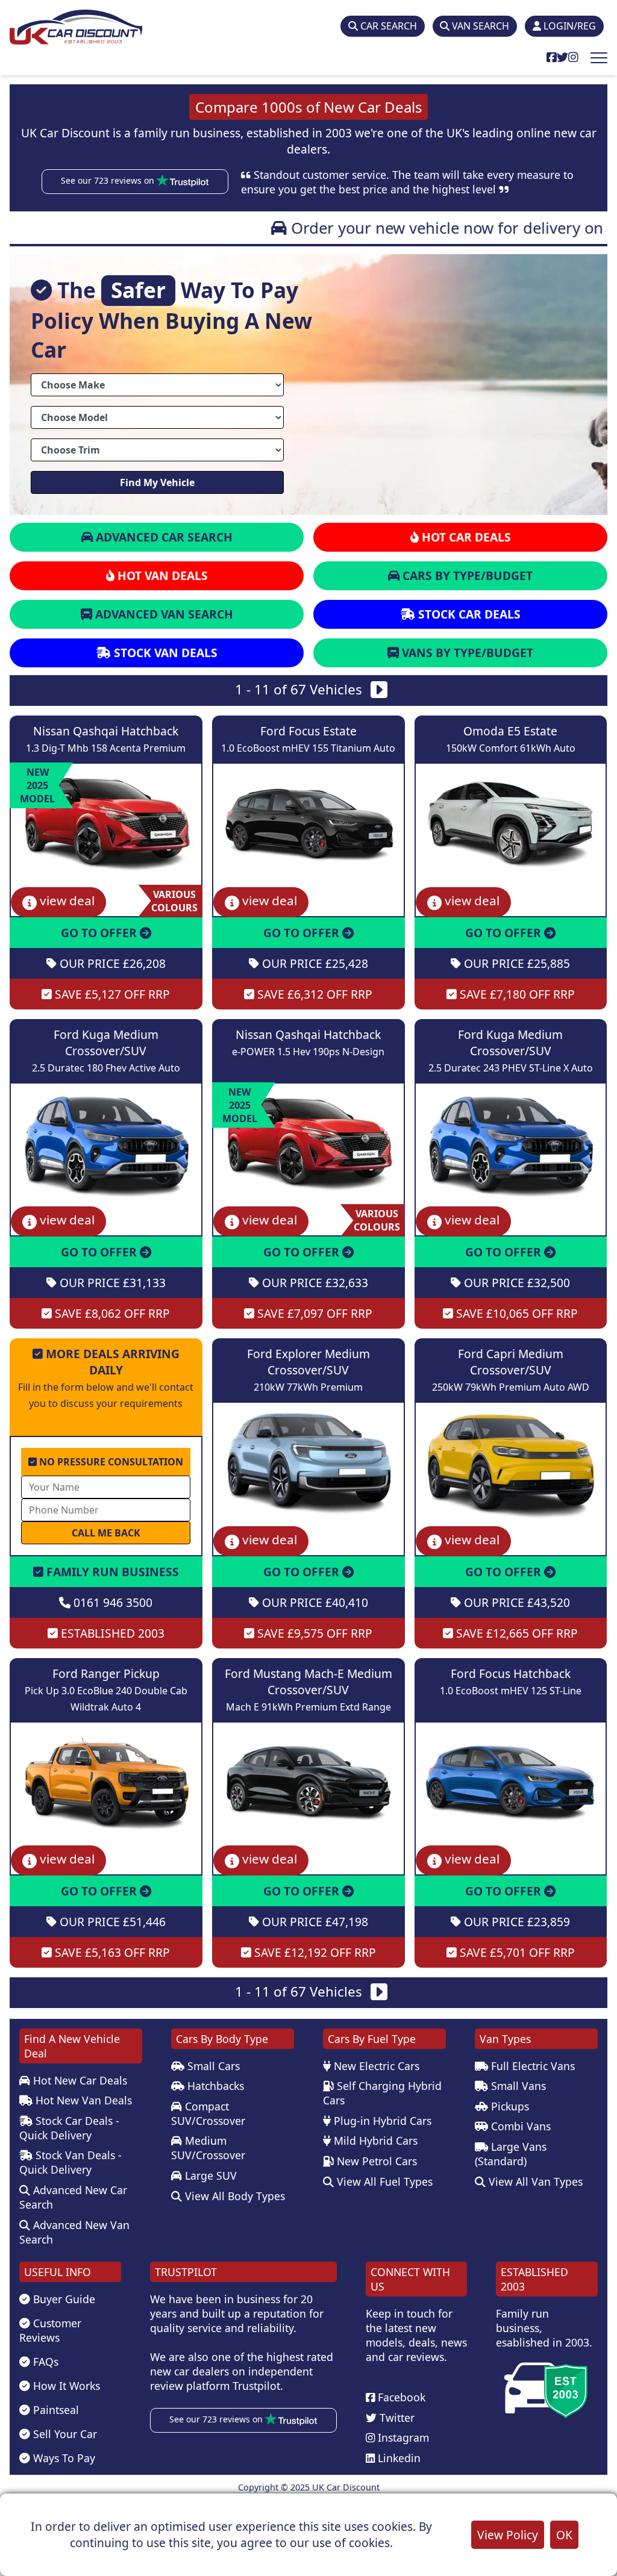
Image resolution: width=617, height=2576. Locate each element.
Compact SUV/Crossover (208, 2113)
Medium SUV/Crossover (208, 2148)
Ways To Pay (63, 2458)
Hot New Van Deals (82, 2100)
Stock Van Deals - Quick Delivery (70, 2162)
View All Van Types (534, 2181)
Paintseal (55, 2410)
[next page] (379, 692)
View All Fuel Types (383, 2181)
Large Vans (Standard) (511, 2154)
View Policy (508, 2535)
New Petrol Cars (375, 2161)
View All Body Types (233, 2196)
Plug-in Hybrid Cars (381, 2121)
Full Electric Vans (531, 2066)
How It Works (65, 2386)
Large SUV (209, 2175)
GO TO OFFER (100, 933)
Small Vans (517, 2086)
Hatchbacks (214, 2086)
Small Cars (212, 2066)
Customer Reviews (50, 2330)
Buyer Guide (63, 2299)
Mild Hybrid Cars (374, 2141)
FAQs (44, 2362)
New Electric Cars (375, 2066)
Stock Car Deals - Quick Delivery (69, 2128)
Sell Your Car (64, 2434)
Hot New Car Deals (79, 2080)
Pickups (509, 2106)
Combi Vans (519, 2126)
